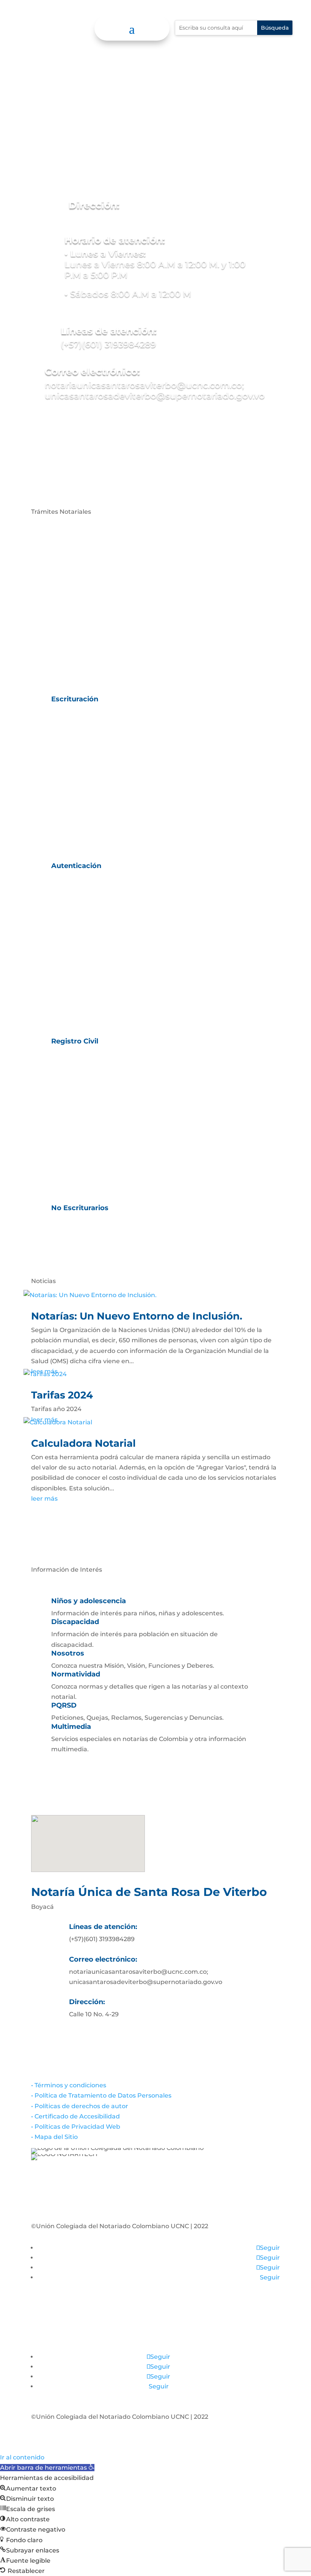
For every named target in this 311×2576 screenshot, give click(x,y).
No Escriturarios (80, 1208)
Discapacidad (75, 1622)
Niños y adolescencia (89, 1601)
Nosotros (68, 1653)
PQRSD (64, 1705)
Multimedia (71, 1727)
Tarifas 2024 (62, 1395)
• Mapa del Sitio (55, 2137)
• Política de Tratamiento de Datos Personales (101, 2095)
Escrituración (75, 699)
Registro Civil (75, 1041)
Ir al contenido (22, 2457)
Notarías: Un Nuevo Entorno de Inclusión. (137, 1316)
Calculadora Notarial (83, 1443)
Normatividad (76, 1674)
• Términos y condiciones (69, 2085)
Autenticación (76, 866)
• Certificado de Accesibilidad (75, 2116)
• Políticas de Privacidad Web (76, 2127)
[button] (47, 2468)
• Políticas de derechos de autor (80, 2106)
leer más (44, 1499)
